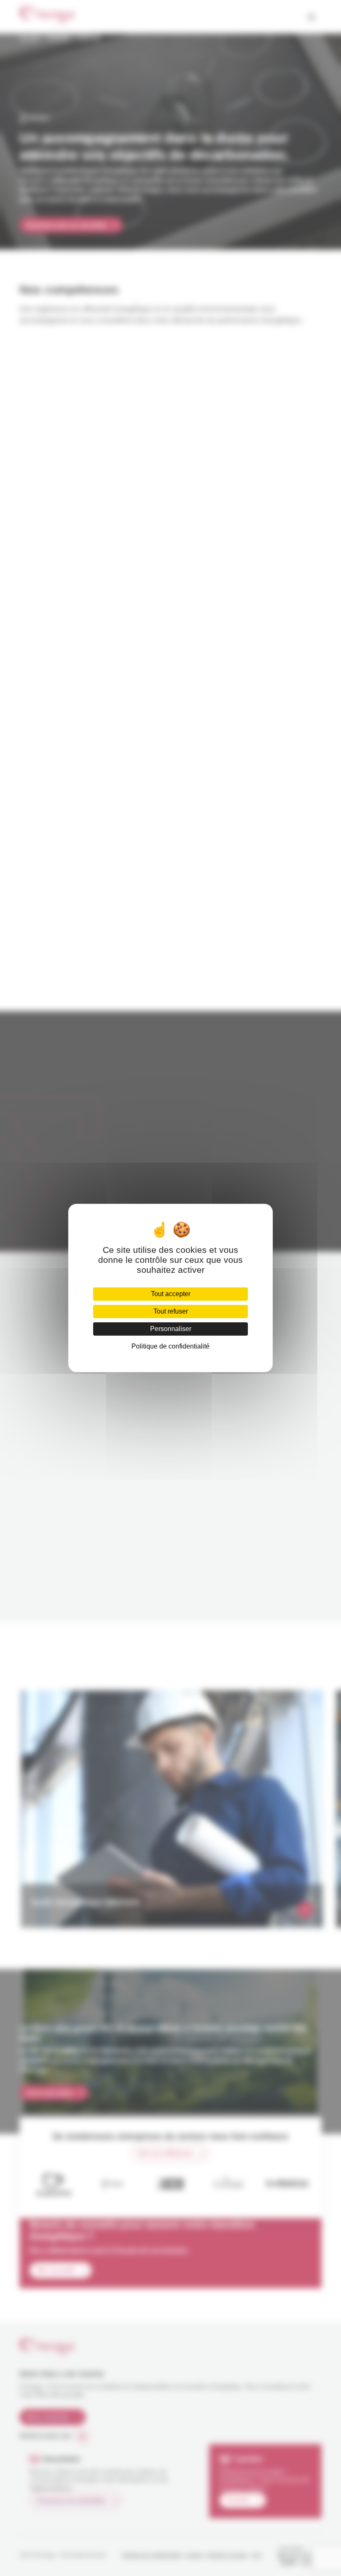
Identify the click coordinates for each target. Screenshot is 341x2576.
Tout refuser (171, 1311)
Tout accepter (171, 1294)
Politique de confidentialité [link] (170, 1346)
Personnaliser (171, 1329)
